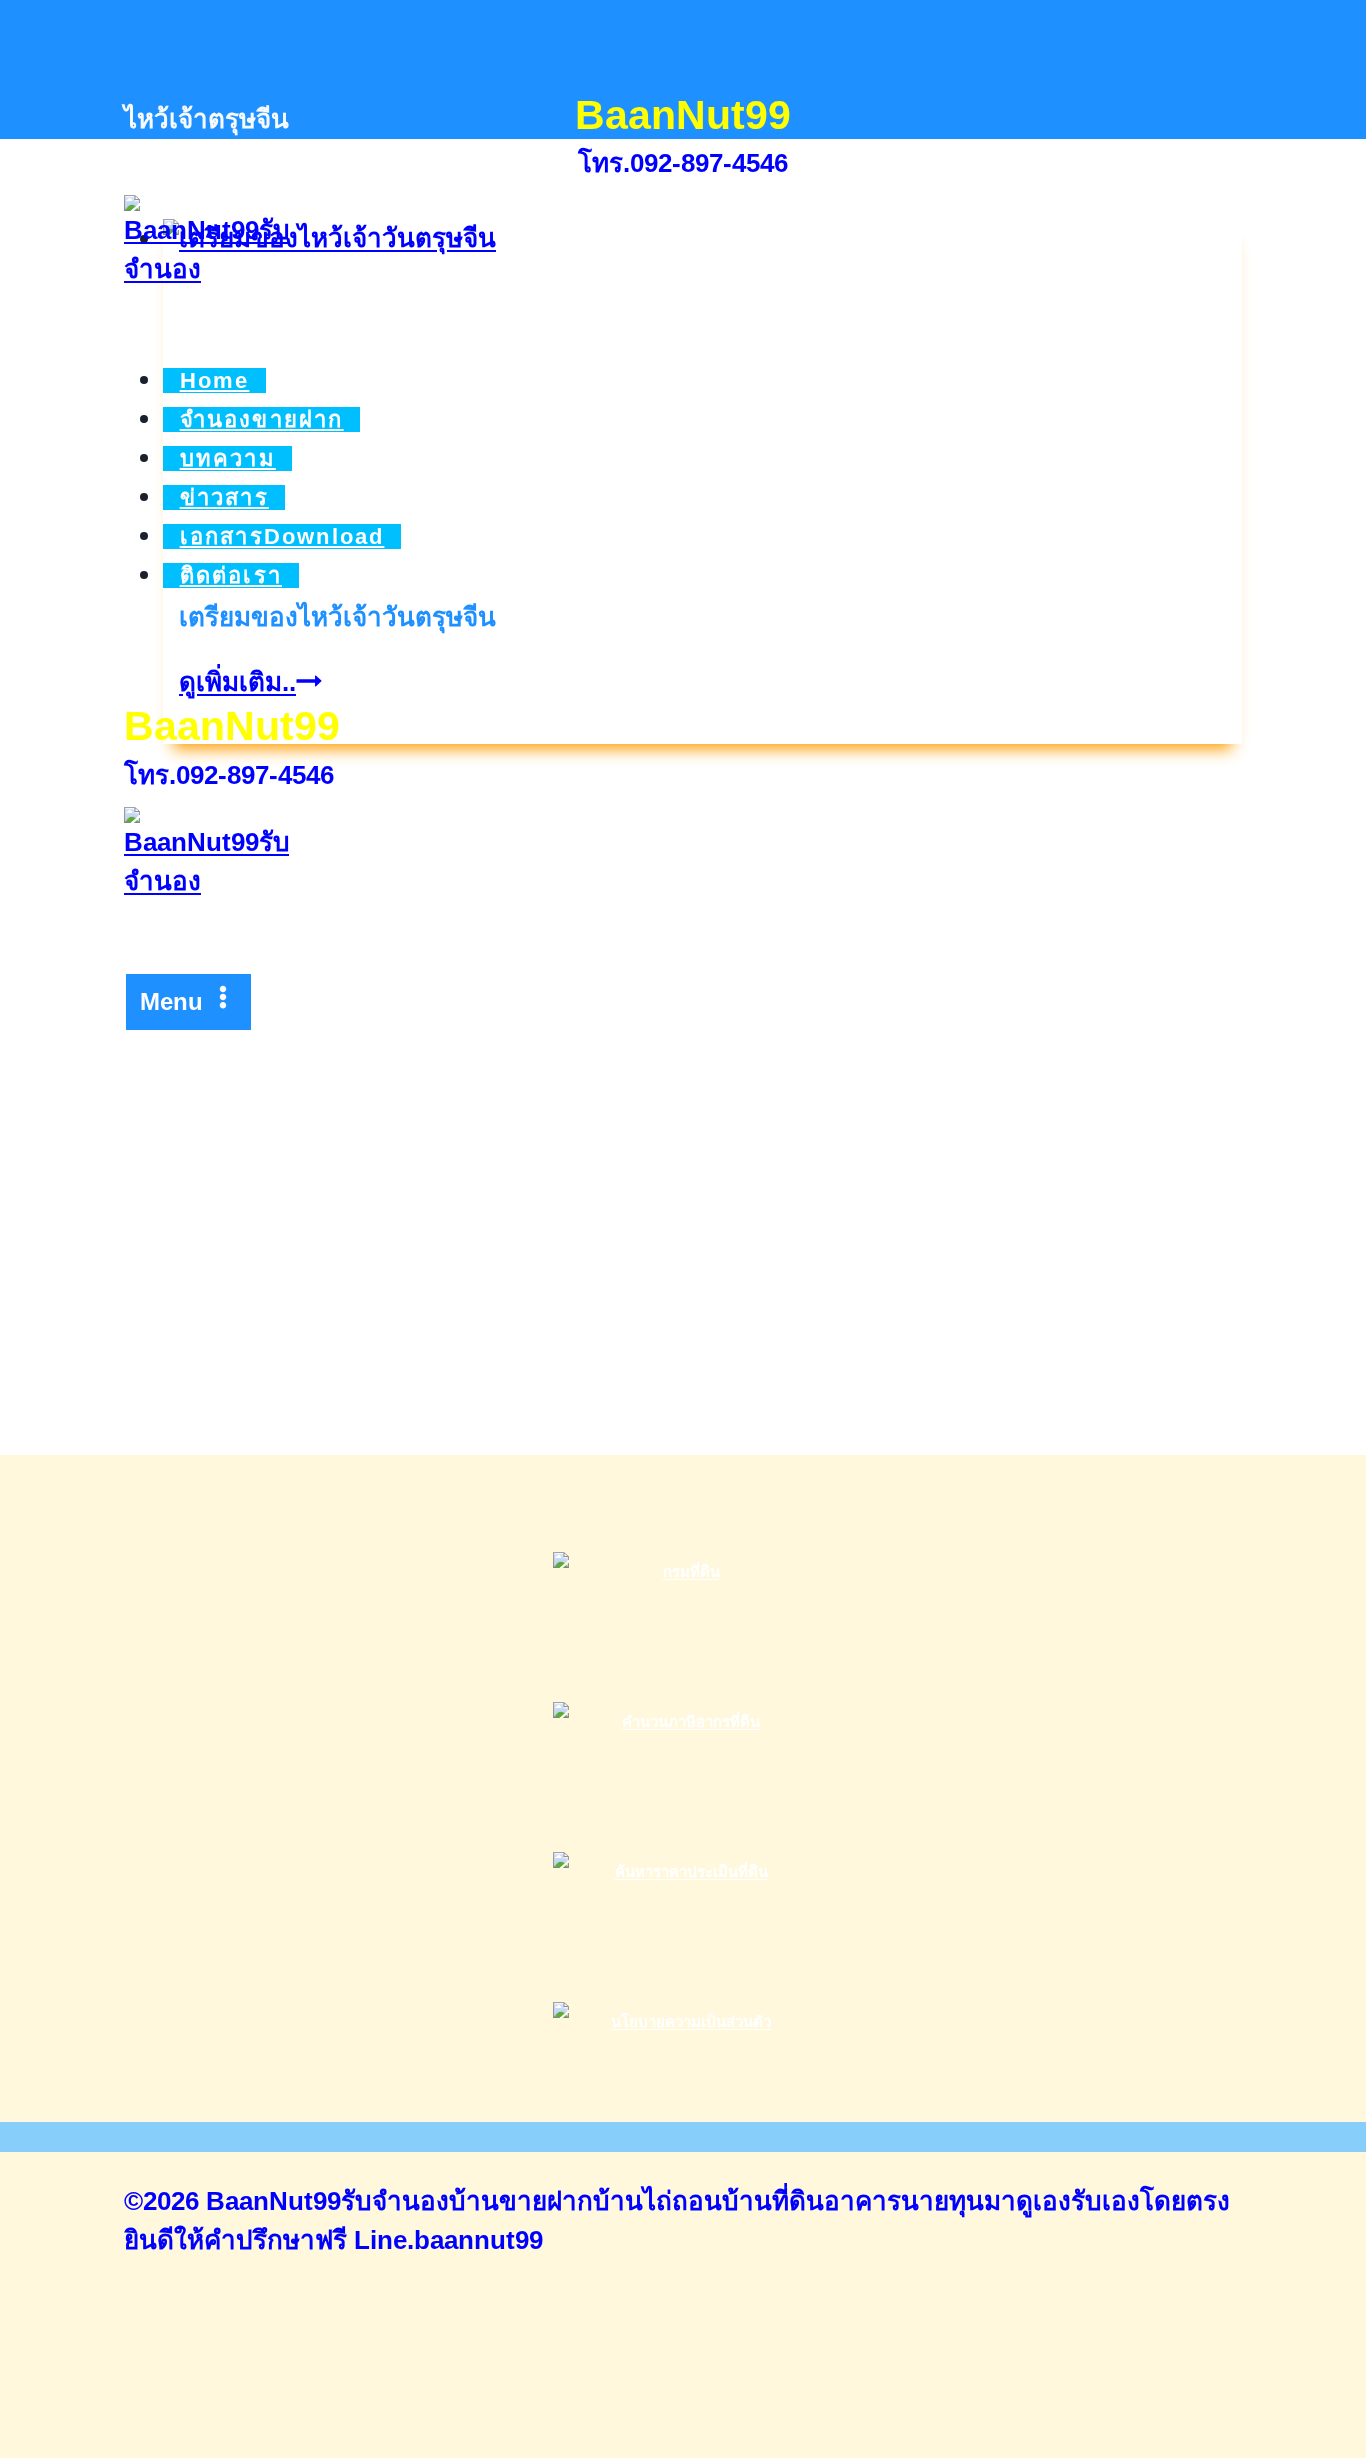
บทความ (228, 458)
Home (215, 380)
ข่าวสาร (224, 497)
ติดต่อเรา (231, 575)
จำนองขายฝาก (262, 419)
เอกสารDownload (282, 536)
